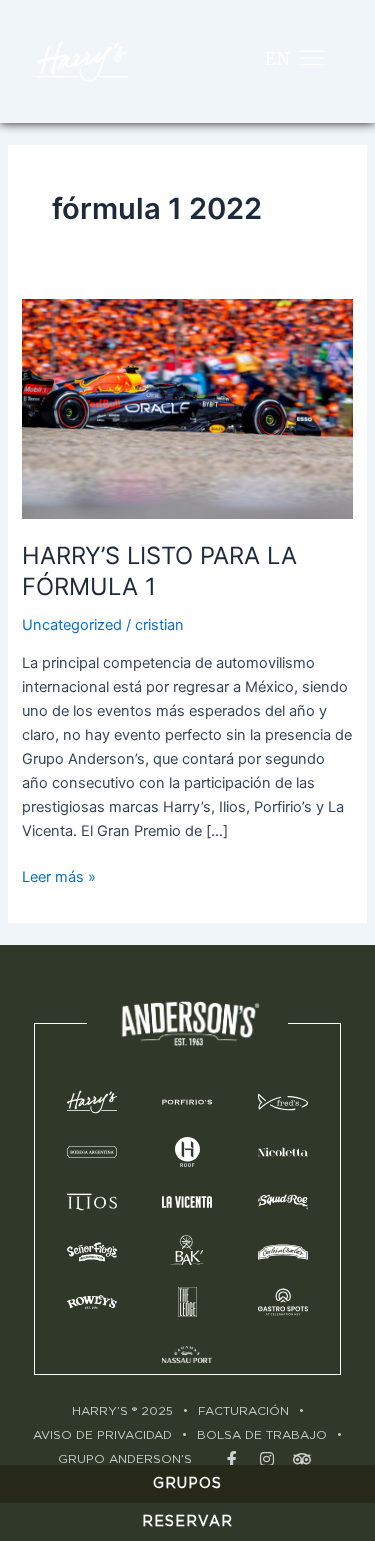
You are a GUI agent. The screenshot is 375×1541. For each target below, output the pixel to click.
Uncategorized (72, 625)
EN (277, 58)
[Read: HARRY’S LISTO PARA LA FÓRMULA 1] (187, 408)
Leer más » (59, 875)
